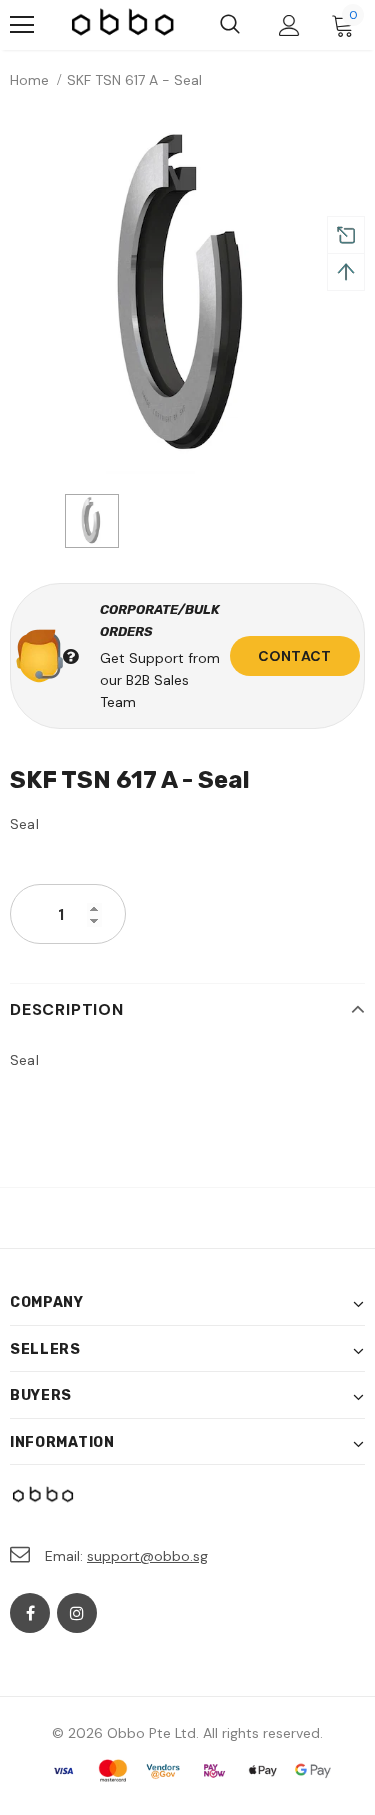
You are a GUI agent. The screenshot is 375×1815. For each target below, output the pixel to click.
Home (29, 80)
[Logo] (123, 24)
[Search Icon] (230, 25)
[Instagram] (77, 1613)
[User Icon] (289, 25)
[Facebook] (30, 1613)
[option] (187, 296)
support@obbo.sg (147, 1556)
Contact (294, 656)
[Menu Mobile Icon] (22, 25)
